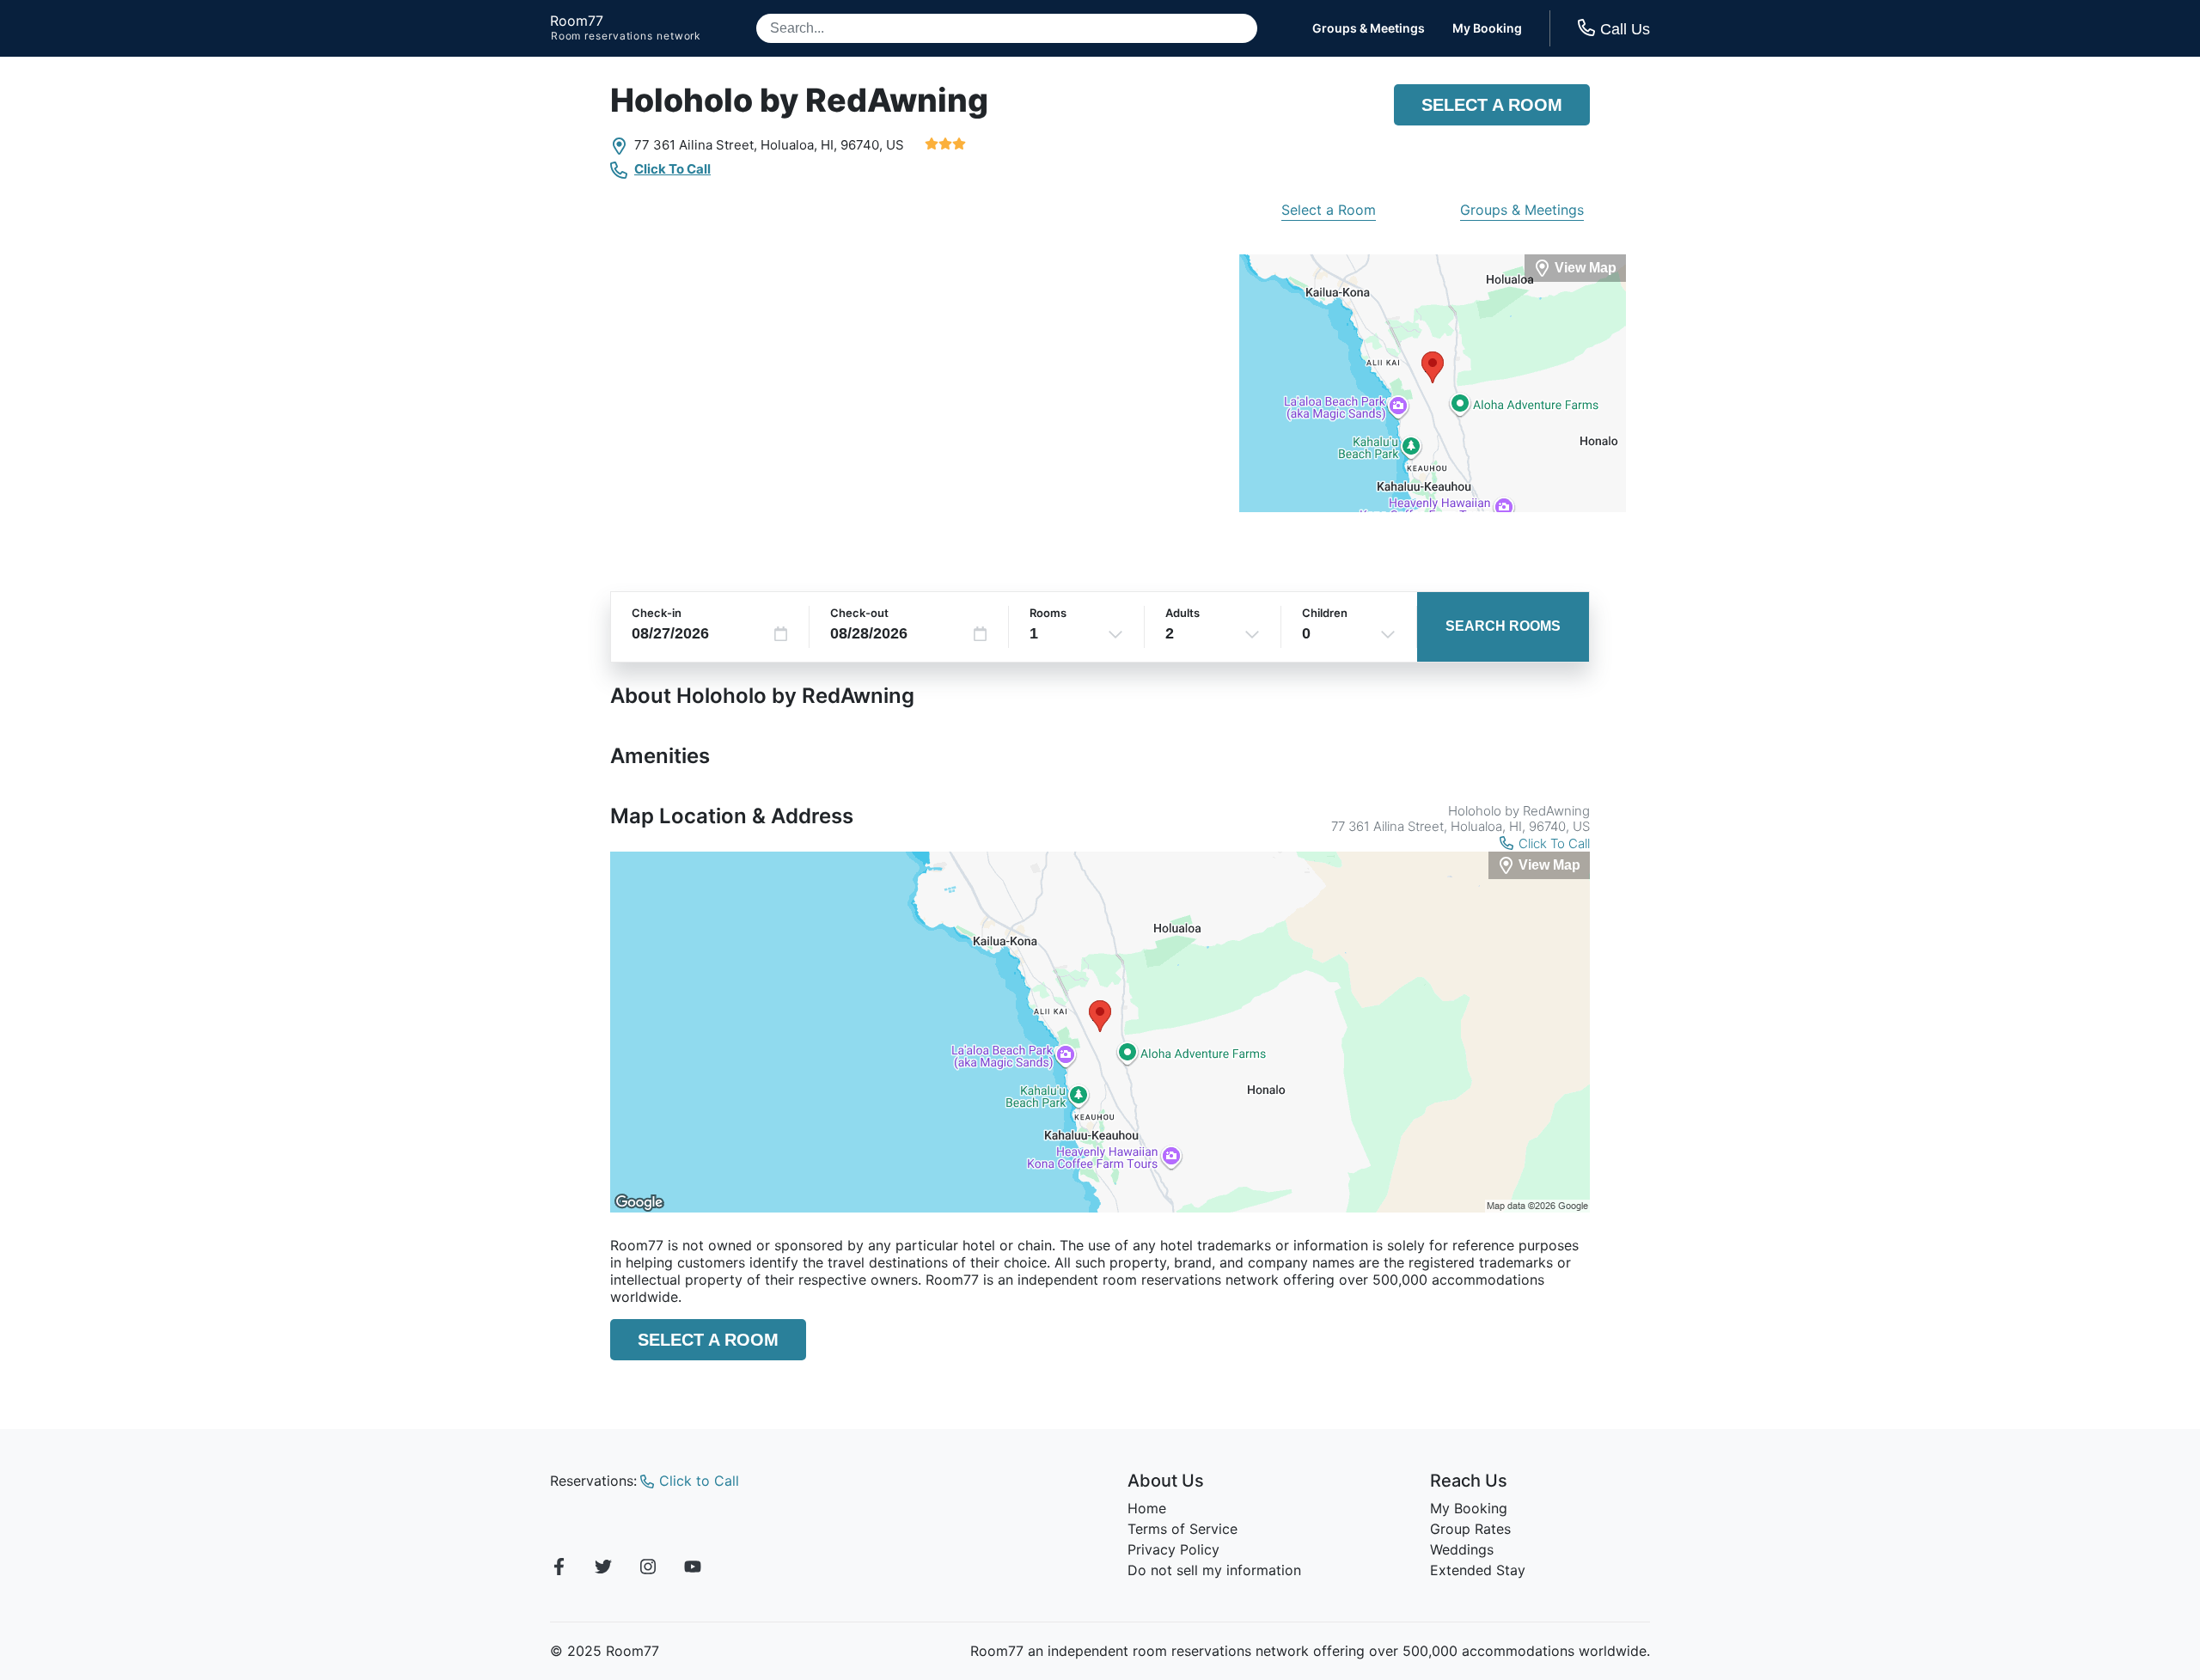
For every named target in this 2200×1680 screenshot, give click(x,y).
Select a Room (1492, 105)
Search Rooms (1503, 626)
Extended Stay (1478, 1570)
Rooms (1048, 613)
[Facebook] (559, 1569)
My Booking (1487, 28)
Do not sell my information (1214, 1570)
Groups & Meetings (1369, 28)
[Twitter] (603, 1569)
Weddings (1462, 1549)
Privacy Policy (1173, 1549)
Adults (1182, 613)
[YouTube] (693, 1569)
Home (1147, 1508)
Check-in (657, 613)
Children (1325, 613)
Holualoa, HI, (799, 145)
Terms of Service (1182, 1529)
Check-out (859, 613)
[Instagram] (648, 1569)
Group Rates (1470, 1529)
